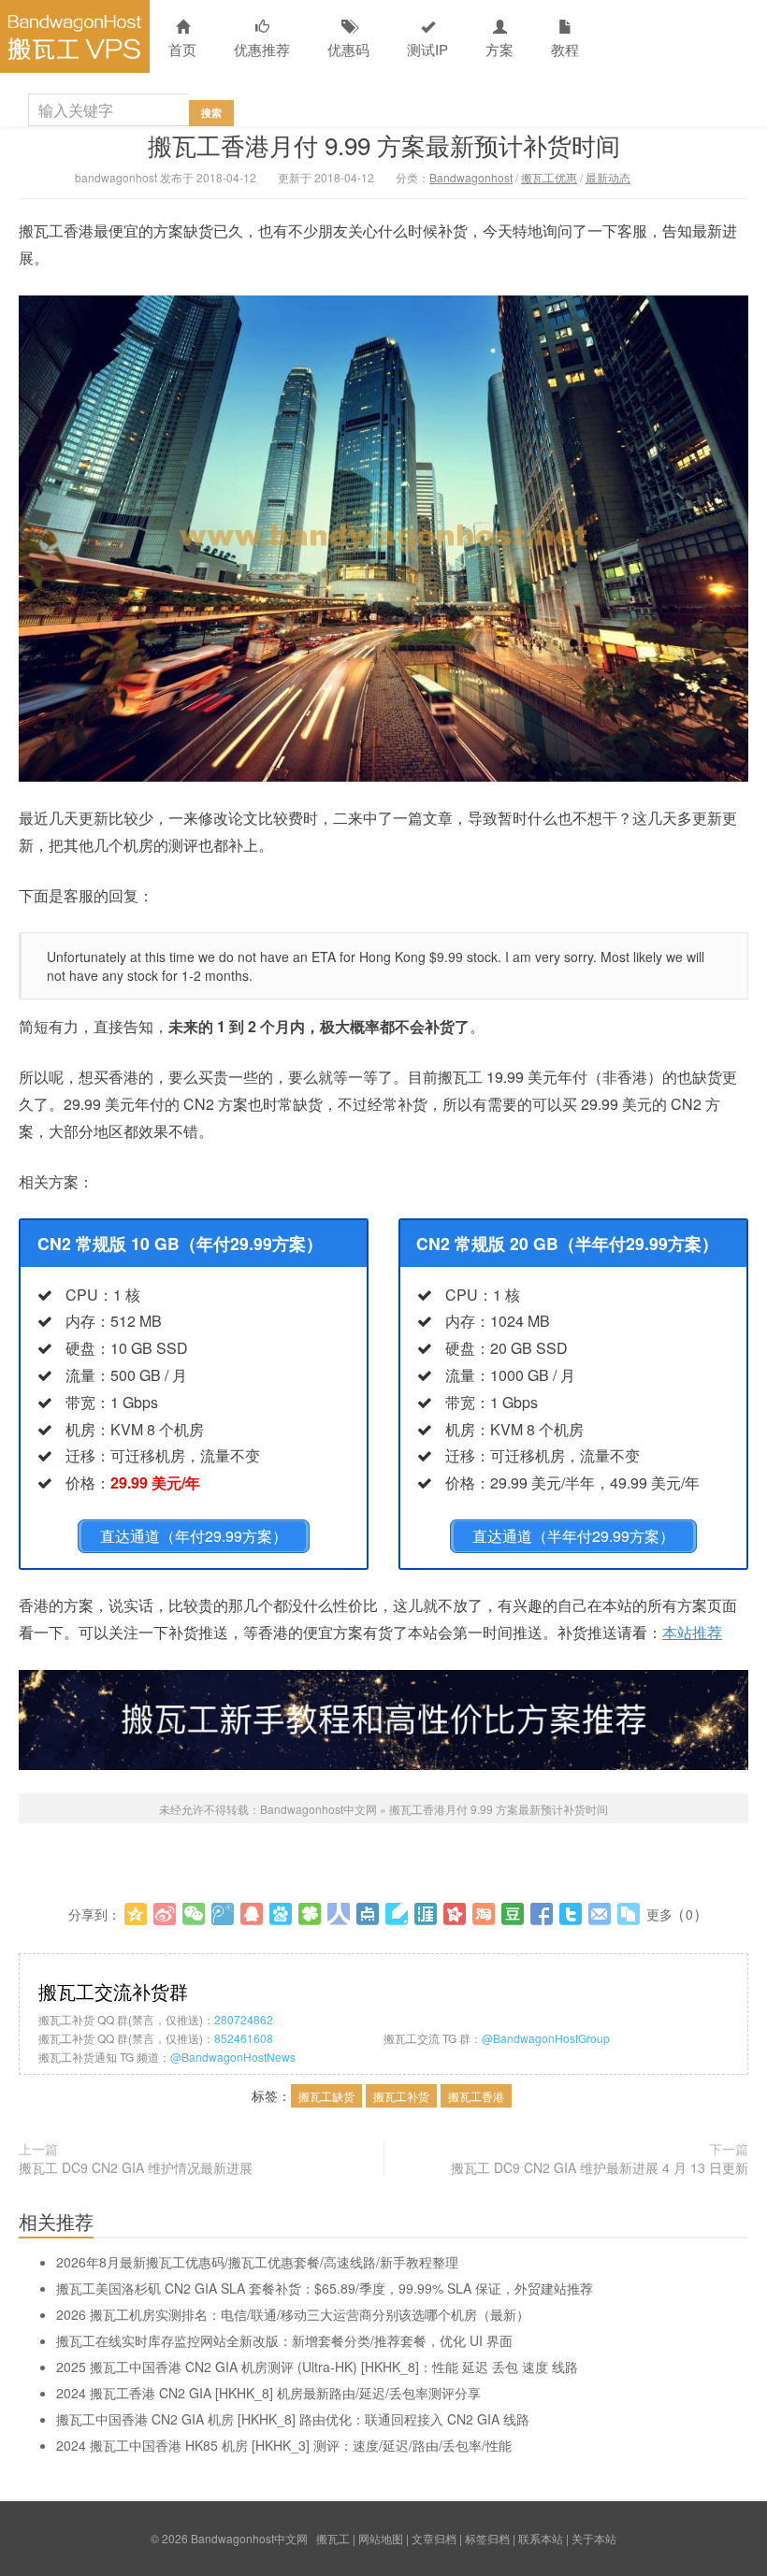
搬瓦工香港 (476, 2096)
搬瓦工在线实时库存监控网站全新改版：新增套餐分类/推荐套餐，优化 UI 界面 (284, 2340)
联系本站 (541, 2538)
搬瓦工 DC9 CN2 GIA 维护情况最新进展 (136, 2167)
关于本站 (594, 2538)
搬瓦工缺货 (326, 2096)
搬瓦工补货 (401, 2096)
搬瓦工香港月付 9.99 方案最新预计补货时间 (384, 144)
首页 (182, 49)
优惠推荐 (262, 49)
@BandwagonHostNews (233, 2057)
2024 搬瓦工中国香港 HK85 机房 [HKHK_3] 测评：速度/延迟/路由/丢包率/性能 (284, 2445)
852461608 (244, 2038)
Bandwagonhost (471, 177)
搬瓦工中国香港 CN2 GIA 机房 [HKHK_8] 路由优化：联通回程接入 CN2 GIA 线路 (293, 2419)
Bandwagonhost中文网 (75, 36)
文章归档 (434, 2538)
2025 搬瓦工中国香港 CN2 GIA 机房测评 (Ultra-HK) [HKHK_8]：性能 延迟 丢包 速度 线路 (317, 2367)
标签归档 (487, 2538)
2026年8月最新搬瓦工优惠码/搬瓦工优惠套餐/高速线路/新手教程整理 (257, 2262)
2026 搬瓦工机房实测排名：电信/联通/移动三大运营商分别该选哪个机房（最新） (293, 2314)
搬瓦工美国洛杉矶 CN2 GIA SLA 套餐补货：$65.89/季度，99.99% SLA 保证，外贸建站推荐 (325, 2288)
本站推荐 (692, 1632)
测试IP (427, 49)
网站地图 (381, 2538)
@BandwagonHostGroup (546, 2038)
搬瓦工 (333, 2538)
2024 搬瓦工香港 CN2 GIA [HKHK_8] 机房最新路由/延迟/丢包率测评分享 (268, 2393)
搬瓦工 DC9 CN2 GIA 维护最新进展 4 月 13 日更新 (600, 2167)
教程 (565, 49)
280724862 (244, 2019)
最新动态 (608, 177)
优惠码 (348, 49)
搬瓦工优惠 (549, 177)
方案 (499, 49)
